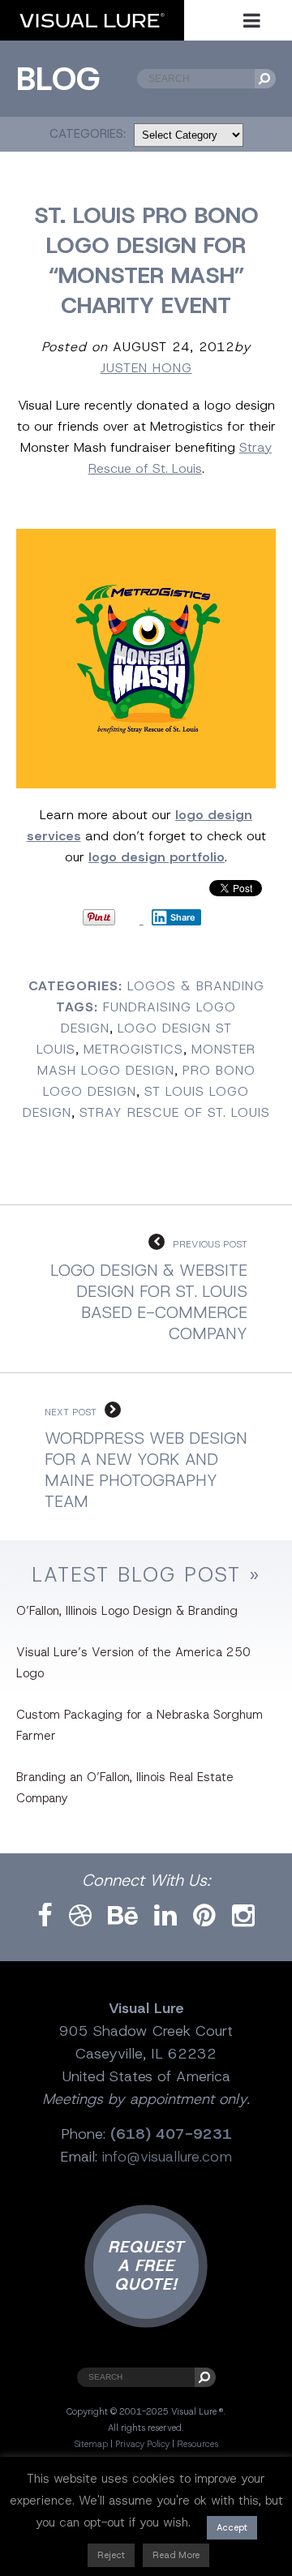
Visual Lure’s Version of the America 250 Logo (133, 1663)
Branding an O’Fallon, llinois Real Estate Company (125, 1788)
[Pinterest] (204, 1916)
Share (183, 917)
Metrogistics (133, 1049)
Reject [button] (111, 2555)
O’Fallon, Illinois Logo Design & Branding (127, 1611)
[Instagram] (243, 1916)
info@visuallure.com (167, 2157)
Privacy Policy (142, 2444)
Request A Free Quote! (146, 2265)
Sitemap (91, 2444)
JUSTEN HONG (146, 368)
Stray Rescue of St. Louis (175, 1112)
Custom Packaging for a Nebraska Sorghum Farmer (140, 1725)
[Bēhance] (123, 1916)
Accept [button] (232, 2527)
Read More (176, 2555)
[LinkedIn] (165, 1916)
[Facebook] (45, 1916)
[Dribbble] (80, 1916)
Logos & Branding (196, 986)
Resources (198, 2444)
